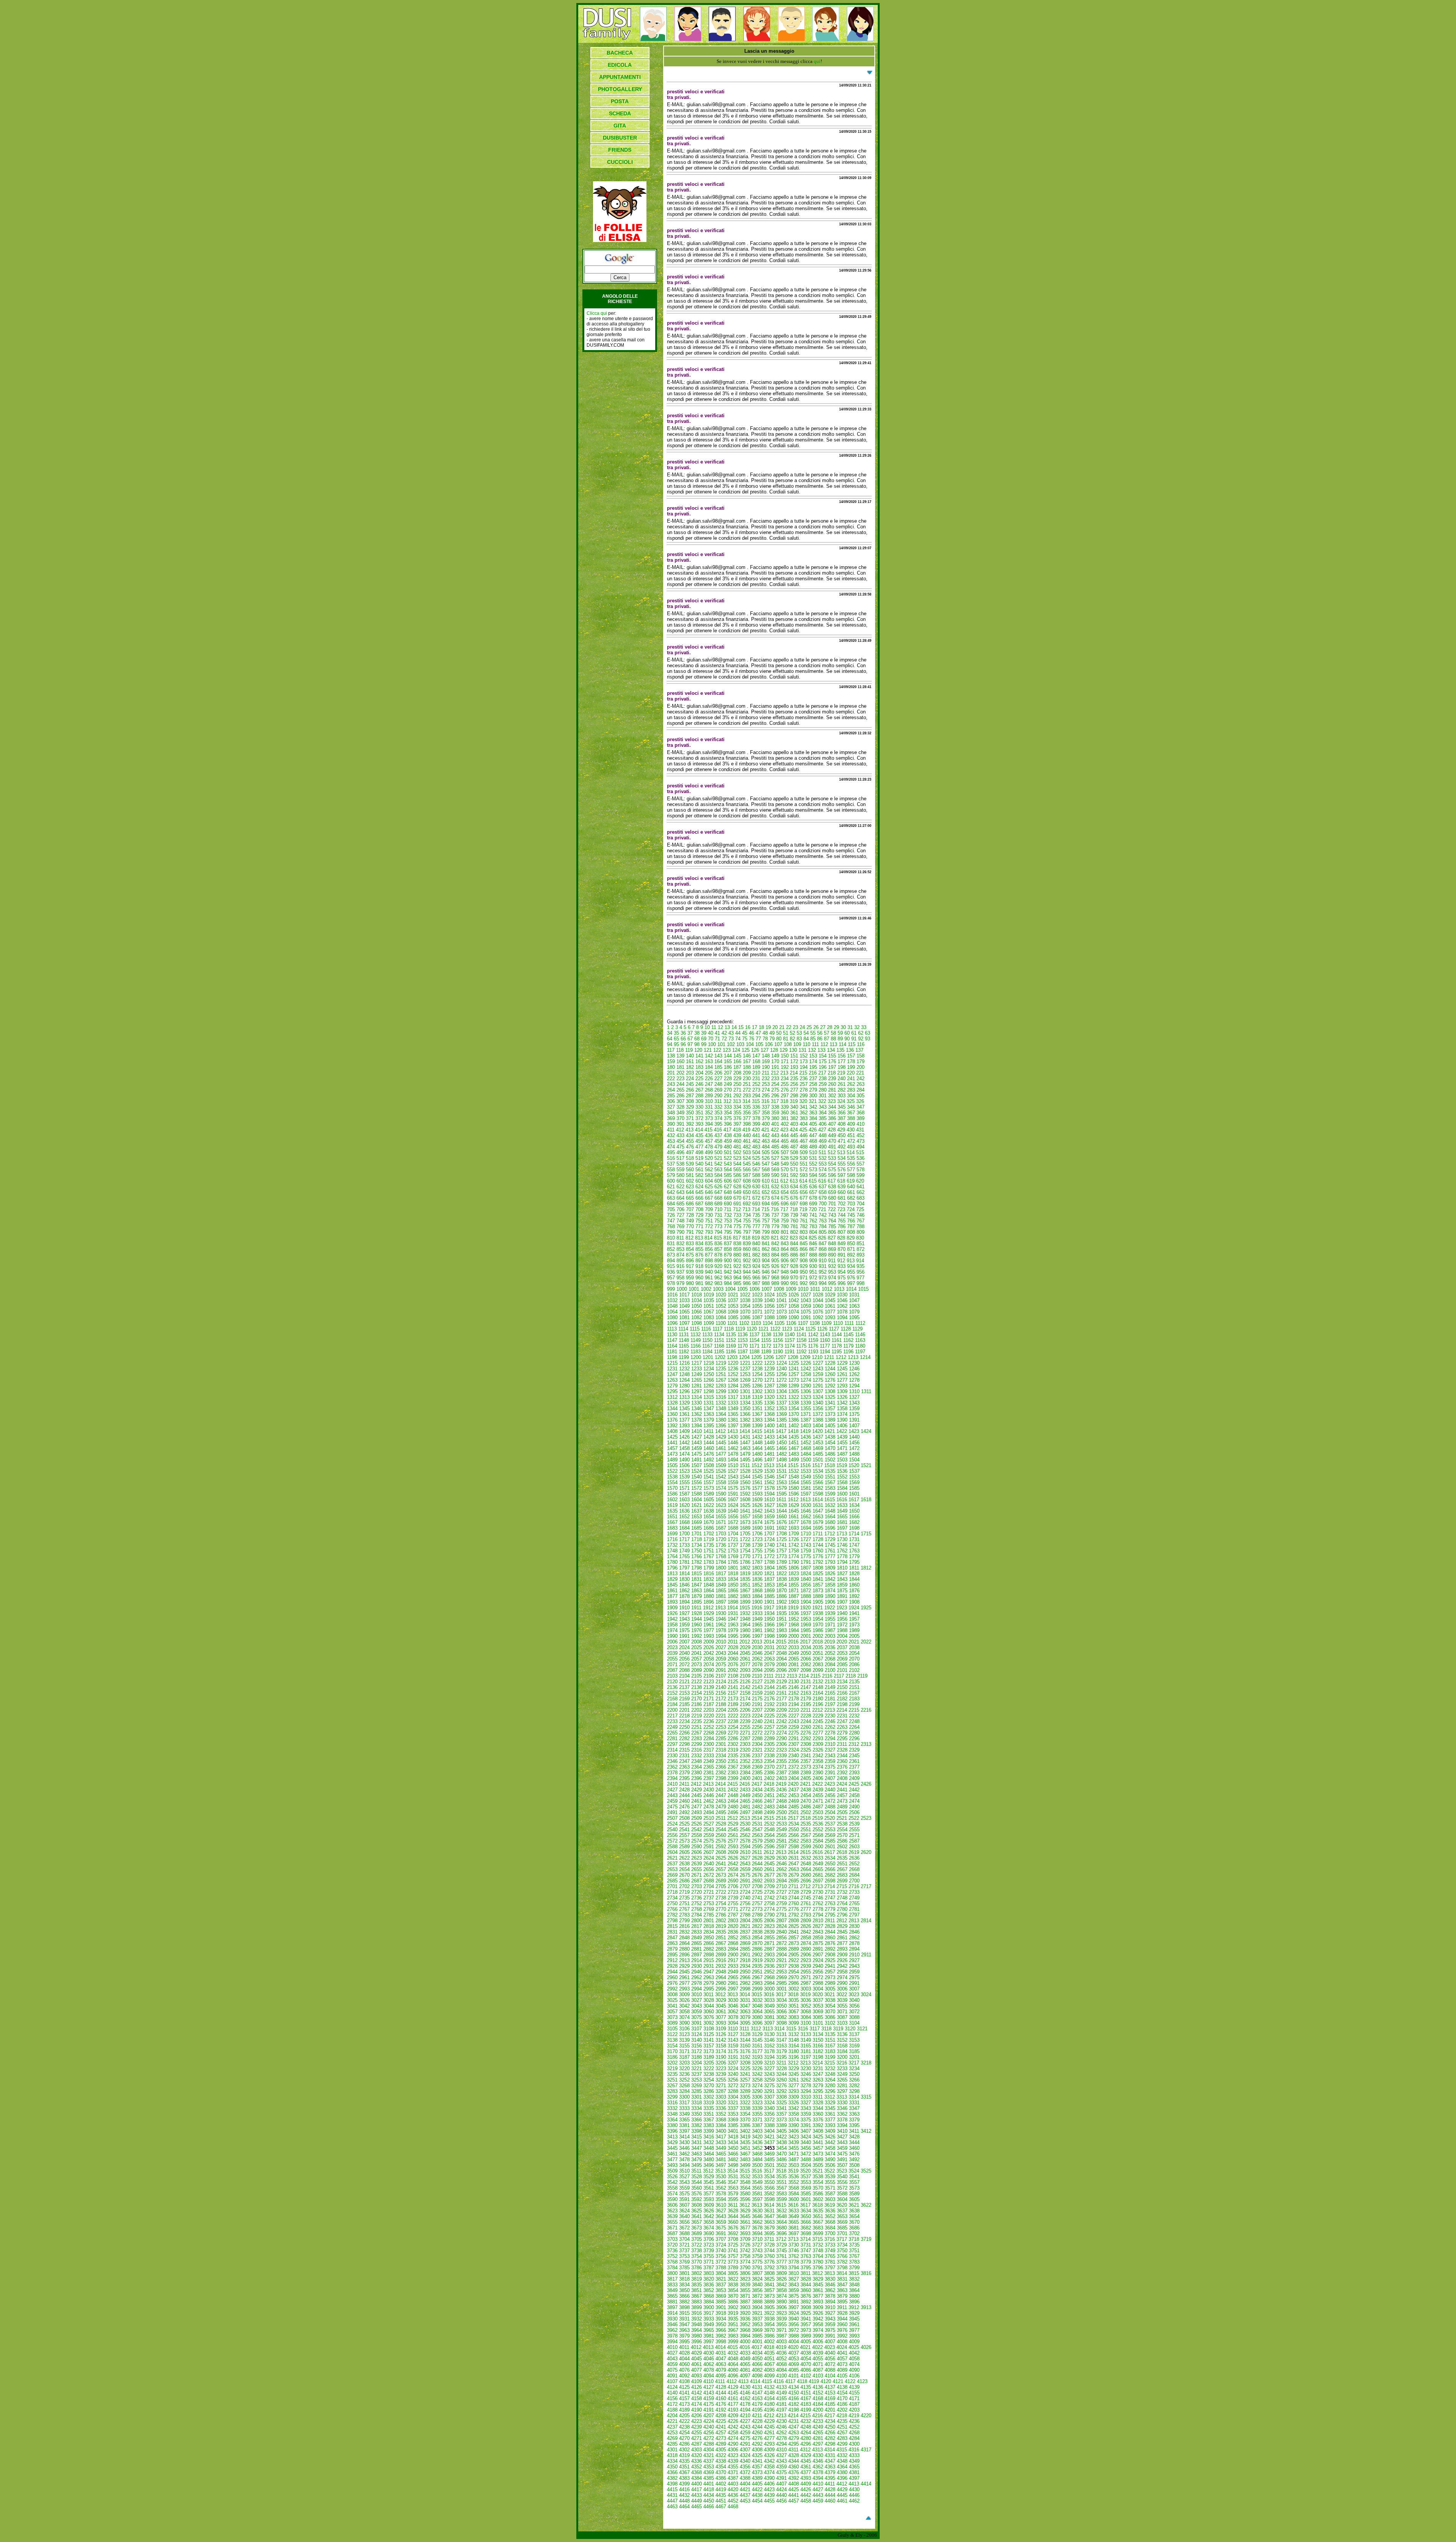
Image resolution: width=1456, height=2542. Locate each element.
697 (794, 1204)
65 (676, 1039)
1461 (721, 1448)
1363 (709, 1414)
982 (709, 1283)
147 (756, 1056)
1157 (790, 1340)
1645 (794, 1511)
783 (813, 1226)
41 (717, 1033)
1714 (854, 1534)
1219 (721, 1363)
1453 (818, 1443)
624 (699, 1187)
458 (718, 1141)
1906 (830, 1602)
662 (861, 1192)
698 (804, 1204)
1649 (842, 1511)
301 (823, 1096)
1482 (781, 1454)
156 (842, 1056)
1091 (806, 1317)
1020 (721, 1295)
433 (680, 1135)
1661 (794, 1517)
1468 (806, 1448)
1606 (721, 1500)
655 (794, 1192)
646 (709, 1192)
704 (861, 1204)
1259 (818, 1374)
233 (775, 1079)
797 (747, 1232)
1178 (837, 1346)
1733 (684, 1545)
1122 (775, 1329)
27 (823, 1027)
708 (699, 1209)
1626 (757, 1505)
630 (756, 1187)
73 (731, 1039)
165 (728, 1061)
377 (747, 1118)
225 (699, 1079)
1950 (769, 1619)
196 (823, 1067)
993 (813, 1283)
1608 (745, 1500)
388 (851, 1118)
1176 (813, 1346)
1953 (806, 1619)
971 (804, 1278)
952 (823, 1272)
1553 (854, 1477)
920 (718, 1266)
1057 (781, 1306)
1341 (830, 1403)
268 (709, 1090)
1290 (806, 1386)
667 (709, 1198)
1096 (672, 1323)
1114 (683, 1329)
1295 (672, 1391)
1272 (781, 1380)
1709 (794, 1534)
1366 (745, 1414)
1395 (709, 1426)
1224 (781, 1363)
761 (804, 1221)
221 (860, 1073)
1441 (672, 1443)
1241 (794, 1369)
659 (832, 1192)
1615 (830, 1500)
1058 (794, 1306)
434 (690, 1135)
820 (765, 1238)
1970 (818, 1625)
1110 (838, 1323)
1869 (769, 1591)
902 (747, 1261)
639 (842, 1187)
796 (737, 1232)
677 (804, 1198)
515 (860, 1152)
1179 (848, 1346)
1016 (672, 1295)
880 (737, 1255)
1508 (709, 1465)
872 (861, 1249)
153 (813, 1056)
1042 (794, 1300)
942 (728, 1272)
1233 (697, 1369)
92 (861, 1039)
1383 (757, 1420)
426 (813, 1130)
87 (827, 1039)
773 (718, 1226)
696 (785, 1204)
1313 (684, 1397)
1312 (672, 1397)
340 (794, 1107)
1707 (769, 1534)
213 (784, 1073)
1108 (815, 1323)
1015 (863, 1289)
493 (851, 1147)
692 (747, 1204)
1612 (793, 1500)
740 (804, 1215)
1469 (818, 1448)
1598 (818, 1494)
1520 (854, 1465)
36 (683, 1033)
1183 (696, 1352)
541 (709, 1164)
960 (699, 1278)
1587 (684, 1494)
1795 (854, 1562)
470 (832, 1141)
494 (861, 1147)
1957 (854, 1619)
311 (718, 1101)
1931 (733, 1613)
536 (861, 1158)
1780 (672, 1562)
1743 (806, 1545)
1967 (781, 1625)
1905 (818, 1602)
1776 (818, 1556)
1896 (709, 1602)
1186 (731, 1352)
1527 (733, 1471)
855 (699, 1249)
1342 (842, 1403)
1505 (672, 1465)
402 (785, 1124)
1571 (684, 1488)
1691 (769, 1528)
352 (709, 1113)
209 (747, 1073)
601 (680, 1181)
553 (823, 1164)
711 (728, 1209)
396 (728, 1124)
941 (718, 1272)
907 (794, 1261)
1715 (866, 1534)
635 (804, 1187)
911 (832, 1261)
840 (756, 1244)
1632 (830, 1505)
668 (718, 1198)
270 (728, 1090)
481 (737, 1147)
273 (756, 1090)
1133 (707, 1335)
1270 (757, 1380)
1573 (709, 1488)
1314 (697, 1397)
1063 (854, 1306)
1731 (854, 1539)
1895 (697, 1602)
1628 (781, 1505)
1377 (684, 1420)
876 (699, 1255)
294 (756, 1096)
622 (680, 1187)
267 (699, 1090)
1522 (672, 1471)
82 (792, 1039)
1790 (794, 1562)
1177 (825, 1346)
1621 (697, 1505)
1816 (709, 1573)
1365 (733, 1414)
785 (832, 1226)
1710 (806, 1534)
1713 (842, 1534)
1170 (743, 1346)
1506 (684, 1465)
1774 (794, 1556)
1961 (709, 1625)
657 (813, 1192)
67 (690, 1039)
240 (842, 1079)
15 (741, 1027)
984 (728, 1283)
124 (736, 1050)
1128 (846, 1329)
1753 (733, 1551)
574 (823, 1170)
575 (832, 1170)
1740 (769, 1545)
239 (832, 1079)
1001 (694, 1289)
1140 (790, 1335)
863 (775, 1249)
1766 (697, 1556)
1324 (818, 1397)
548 (775, 1164)
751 (709, 1221)
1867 (745, 1591)
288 (699, 1096)
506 (775, 1152)
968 (775, 1278)
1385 (781, 1420)
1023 (757, 1295)
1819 (745, 1573)
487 (794, 1147)
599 (861, 1175)
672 (756, 1198)
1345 (684, 1408)
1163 (860, 1340)
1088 (769, 1317)
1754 (745, 1551)
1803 (757, 1568)
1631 (818, 1505)
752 (718, 1221)
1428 (709, 1437)
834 (699, 1244)
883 (766, 1255)
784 (823, 1226)
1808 (818, 1568)
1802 (745, 1568)
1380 (721, 1420)
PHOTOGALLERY (620, 89)
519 (699, 1158)
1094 (842, 1317)
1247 (672, 1374)
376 (737, 1118)
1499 (794, 1460)
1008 (779, 1289)
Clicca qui (597, 313)
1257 (794, 1374)
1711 (818, 1534)
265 (680, 1090)
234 (785, 1079)
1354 (794, 1408)
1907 (842, 1602)
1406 (842, 1426)
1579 (781, 1488)
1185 (719, 1352)
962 (718, 1278)
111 (815, 1044)
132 (812, 1050)
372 (699, 1118)
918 (699, 1266)
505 (766, 1152)
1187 (743, 1352)
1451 (794, 1443)
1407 (854, 1426)
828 (841, 1238)
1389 (830, 1420)
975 (842, 1278)
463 (766, 1141)
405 (813, 1124)
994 (823, 1283)
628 (737, 1187)
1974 (672, 1630)
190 (766, 1067)
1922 (830, 1608)
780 (785, 1226)
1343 (854, 1403)
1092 (818, 1317)
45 (745, 1033)
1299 (721, 1391)
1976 (697, 1630)
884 (775, 1255)
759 (785, 1221)
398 (747, 1124)
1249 (697, 1374)
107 (778, 1044)
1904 (806, 1602)
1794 (842, 1562)
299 (804, 1096)
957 (671, 1278)
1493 (721, 1460)
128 (774, 1050)
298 (794, 1096)
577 (851, 1170)
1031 (854, 1295)
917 (690, 1266)
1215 (672, 1363)
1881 (721, 1596)
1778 (842, 1556)
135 (840, 1050)
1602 (672, 1500)
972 (813, 1278)
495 (671, 1152)
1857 (818, 1585)
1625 (745, 1505)
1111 (849, 1323)
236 (804, 1079)
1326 (842, 1397)
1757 (781, 1551)
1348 (721, 1408)
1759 (806, 1551)
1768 (721, 1556)
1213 (853, 1357)
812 (690, 1238)
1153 (743, 1340)
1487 (842, 1454)
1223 (769, 1363)
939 (699, 1272)
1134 (719, 1335)
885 (785, 1255)
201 (671, 1073)
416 (718, 1130)
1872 (806, 1591)
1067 (709, 1312)
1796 (672, 1568)
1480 (757, 1454)
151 (794, 1056)
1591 (733, 1494)
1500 (806, 1460)
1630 (806, 1505)
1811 (854, 1568)
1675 (769, 1522)
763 (823, 1221)
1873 (818, 1591)
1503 (842, 1460)
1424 (866, 1431)
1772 (769, 1556)
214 (794, 1073)
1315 (709, 1397)
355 (737, 1113)
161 (690, 1061)
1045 (830, 1300)
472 (851, 1141)
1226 (806, 1363)
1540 (697, 1477)
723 (841, 1209)
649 (737, 1192)
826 (822, 1238)
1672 (733, 1522)
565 (737, 1170)
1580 (794, 1488)
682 (851, 1198)
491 (832, 1147)
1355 (806, 1408)
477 (699, 1147)
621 (671, 1187)
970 (794, 1278)
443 (775, 1135)
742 (823, 1215)
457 (709, 1141)
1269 (745, 1380)
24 (802, 1027)
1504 (854, 1460)
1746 (842, 1545)
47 (758, 1033)
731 (718, 1215)
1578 (769, 1488)
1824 (806, 1573)
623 (690, 1187)
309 (699, 1101)
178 (851, 1061)
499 (709, 1152)
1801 (733, 1568)
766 (851, 1221)
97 (690, 1044)
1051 (709, 1306)
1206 (769, 1357)
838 (737, 1244)
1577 (757, 1488)
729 (699, 1215)
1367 (757, 1414)
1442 (684, 1443)
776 (747, 1226)
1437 (818, 1437)
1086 (745, 1317)
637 (823, 1187)
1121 (763, 1329)
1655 (721, 1517)
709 (709, 1209)
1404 (818, 1426)
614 (803, 1181)
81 (786, 1039)
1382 (745, 1420)
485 (775, 1147)
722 (832, 1209)
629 (747, 1187)
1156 (778, 1340)
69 (704, 1039)
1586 (672, 1494)
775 (737, 1226)
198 (842, 1067)
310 (709, 1101)
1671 (721, 1522)
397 (737, 1124)
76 (752, 1039)
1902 (781, 1602)
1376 (672, 1420)
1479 (745, 1454)
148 (766, 1056)
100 (712, 1044)
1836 (757, 1579)
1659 (769, 1517)
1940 (842, 1613)
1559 (733, 1482)
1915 (745, 1608)
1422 (842, 1431)
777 (756, 1226)
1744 (818, 1545)
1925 (866, 1608)
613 (794, 1181)
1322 (794, 1397)
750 (699, 1221)
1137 (754, 1335)
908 (804, 1261)
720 (813, 1209)
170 (775, 1061)
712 (737, 1209)
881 (747, 1255)
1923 (842, 1608)
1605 (709, 1500)
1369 (781, 1414)
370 (680, 1118)
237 (813, 1079)
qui (817, 61)
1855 (794, 1585)
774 (728, 1226)
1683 (672, 1528)
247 (709, 1084)
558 (671, 1170)
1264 (684, 1380)
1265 (697, 1380)
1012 (827, 1289)
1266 (709, 1380)
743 (832, 1215)
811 (680, 1238)
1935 (781, 1613)
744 (842, 1215)
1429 (721, 1437)
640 (851, 1187)
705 (671, 1209)
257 (804, 1084)
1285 (745, 1386)
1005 (742, 1289)
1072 (769, 1312)
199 (851, 1067)
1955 (830, 1619)
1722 (745, 1539)
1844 (854, 1579)
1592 (745, 1494)
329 (690, 1107)
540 (699, 1164)
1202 (720, 1357)
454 (680, 1141)
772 (709, 1226)
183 (699, 1067)
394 (709, 1124)
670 (737, 1198)
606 (728, 1181)
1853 (769, 1585)
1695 (818, 1528)
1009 (791, 1289)
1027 (806, 1295)
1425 (672, 1437)
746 (861, 1215)
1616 (842, 1500)
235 (794, 1079)
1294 (854, 1386)
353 (718, 1113)
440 (747, 1135)
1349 (733, 1408)
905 (775, 1261)
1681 (842, 1522)
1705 (745, 1534)
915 (671, 1266)
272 (747, 1090)
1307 (818, 1391)
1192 (801, 1352)
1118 (729, 1329)
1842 (830, 1579)
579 (671, 1175)
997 (851, 1283)
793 (709, 1232)
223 (680, 1079)
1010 (803, 1289)
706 (680, 1209)
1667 (672, 1522)
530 (804, 1158)
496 (680, 1152)
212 (775, 1073)
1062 (842, 1306)
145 (737, 1056)
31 (850, 1027)
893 (861, 1255)
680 (832, 1198)
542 (718, 1164)
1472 (854, 1448)
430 (851, 1130)
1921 (817, 1608)
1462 (733, 1448)
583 (709, 1175)
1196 (848, 1352)
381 (785, 1118)
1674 (757, 1522)
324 (841, 1101)
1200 (696, 1357)
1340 (818, 1403)
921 (728, 1266)
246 (699, 1084)
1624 (733, 1505)
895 (680, 1261)
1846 (684, 1585)
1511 (745, 1465)
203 (690, 1073)
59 (840, 1033)
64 (670, 1039)
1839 (794, 1579)
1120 (752, 1329)
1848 (709, 1585)
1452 (806, 1443)
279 (813, 1090)
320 (803, 1101)
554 (832, 1164)
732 (728, 1215)
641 (861, 1187)
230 (747, 1079)
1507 (697, 1465)
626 (718, 1187)
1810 (842, 1568)
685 (680, 1204)
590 (775, 1175)
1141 (801, 1335)
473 (861, 1141)
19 (768, 1027)
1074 (794, 1312)
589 (766, 1175)
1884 (757, 1596)
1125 (810, 1329)
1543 (733, 1477)
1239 (769, 1369)
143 (718, 1056)
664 (680, 1198)
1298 (709, 1391)
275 (775, 1090)
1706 (757, 1534)
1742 (794, 1545)
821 (775, 1238)
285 (671, 1096)
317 (775, 1101)
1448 (757, 1443)
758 (775, 1221)
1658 (757, 1517)
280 (823, 1090)
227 (718, 1079)
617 (832, 1181)
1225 (794, 1363)
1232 (684, 1369)
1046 (842, 1300)
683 (861, 1198)
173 (804, 1061)
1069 (733, 1312)
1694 (806, 1528)
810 (671, 1238)
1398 (745, 1426)
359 (775, 1113)
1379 (709, 1420)
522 (728, 1158)
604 (709, 1181)
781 (794, 1226)
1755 (757, 1551)
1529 (757, 1471)
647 (718, 1192)
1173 (778, 1346)
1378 (697, 1420)
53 (799, 1033)
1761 (830, 1551)
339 (785, 1107)
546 (756, 1164)
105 (759, 1044)
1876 (854, 1591)
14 (734, 1027)
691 (737, 1204)
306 (671, 1101)
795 (728, 1232)
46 (752, 1033)
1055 (757, 1306)
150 (785, 1056)
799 (766, 1232)
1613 (805, 1500)
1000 (682, 1289)
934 (851, 1266)
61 (854, 1033)
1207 (781, 1357)
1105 (779, 1323)
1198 (672, 1357)
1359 (854, 1408)
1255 (769, 1374)
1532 (794, 1471)
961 (709, 1278)
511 (822, 1152)
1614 (817, 1500)
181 (680, 1067)
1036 (721, 1300)
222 (671, 1079)
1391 (854, 1420)
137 (859, 1050)
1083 (709, 1317)
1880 (709, 1596)
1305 (794, 1391)
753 (728, 1221)
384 (813, 1118)
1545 (757, 1477)
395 (718, 1124)
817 (737, 1238)
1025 (781, 1295)
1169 (731, 1346)
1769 (733, 1556)
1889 (818, 1596)
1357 (830, 1408)
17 (755, 1027)
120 (698, 1050)
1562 (769, 1482)
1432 (757, 1437)
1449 (769, 1443)
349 (680, 1113)
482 (747, 1147)
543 (728, 1164)
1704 (733, 1534)
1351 (757, 1408)
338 (775, 1107)
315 (756, 1101)
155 (832, 1056)
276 (785, 1090)
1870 (781, 1591)
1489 (672, 1460)
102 (731, 1044)
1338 (794, 1403)
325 (851, 1101)
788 (861, 1226)
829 (851, 1238)
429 (841, 1130)
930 (813, 1266)
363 (813, 1113)
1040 (769, 1300)
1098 (697, 1323)
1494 (733, 1460)
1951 (781, 1619)
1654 (709, 1517)
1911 (696, 1608)
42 (724, 1033)
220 (851, 1073)
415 (708, 1130)
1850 (733, 1585)
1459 (697, 1448)
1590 (721, 1494)
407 (832, 1124)
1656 (733, 1517)
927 (785, 1266)
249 (728, 1084)
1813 (672, 1573)
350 (690, 1113)
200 (861, 1067)
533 (832, 1158)
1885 (769, 1596)
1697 (842, 1528)
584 (718, 1175)
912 (841, 1261)
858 (728, 1249)
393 (699, 1124)
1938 (818, 1613)
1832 (709, 1579)
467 (804, 1141)
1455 (842, 1443)
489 (813, 1147)
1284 (733, 1386)
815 (718, 1238)
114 (843, 1044)
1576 (745, 1488)
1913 (720, 1608)
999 (671, 1289)
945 (756, 1272)
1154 (754, 1340)
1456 (854, 1443)
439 (737, 1135)
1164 (672, 1346)
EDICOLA (620, 65)
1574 (721, 1488)
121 (708, 1050)
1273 (794, 1380)
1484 (806, 1454)
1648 (830, 1511)
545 (747, 1164)
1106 (791, 1323)
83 (799, 1039)
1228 (830, 1363)
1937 (806, 1613)
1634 (854, 1505)
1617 (854, 1500)
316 (765, 1101)
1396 (721, 1426)
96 (683, 1044)
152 (804, 1056)
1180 (860, 1346)
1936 (794, 1613)
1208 (793, 1357)
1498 (781, 1460)
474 (671, 1147)
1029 (830, 1295)
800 (775, 1232)
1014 (851, 1289)
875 (690, 1255)
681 (842, 1198)
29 (836, 1027)
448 (823, 1135)
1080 (672, 1317)
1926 (672, 1613)
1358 (842, 1408)
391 (680, 1124)
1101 (732, 1323)
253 (766, 1084)
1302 (757, 1391)
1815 (697, 1573)
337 (766, 1107)
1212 (841, 1357)
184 (709, 1067)
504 (756, 1152)
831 (671, 1244)
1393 (684, 1426)
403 (794, 1124)
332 (718, 1107)
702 (842, 1204)
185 (718, 1067)
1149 (696, 1340)
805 (823, 1232)
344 (832, 1107)
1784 (721, 1562)
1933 (757, 1613)
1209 (805, 1357)
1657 (745, 1517)
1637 (697, 1511)
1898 (733, 1602)
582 (699, 1175)
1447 (745, 1443)
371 (690, 1118)
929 (804, 1266)
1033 (684, 1300)
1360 (672, 1414)
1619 (672, 1505)
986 (747, 1283)
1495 (745, 1460)
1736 (721, 1545)
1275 (818, 1380)
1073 (781, 1312)
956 (861, 1272)
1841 (818, 1579)
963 (728, 1278)
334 (737, 1107)
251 (747, 1084)
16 (748, 1027)
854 (690, 1249)
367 (851, 1113)
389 (861, 1118)
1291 (818, 1386)
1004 (730, 1289)
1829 (672, 1579)
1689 (745, 1528)
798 (756, 1232)
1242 (806, 1369)
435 (699, 1135)
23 (795, 1027)
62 (861, 1033)
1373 (830, 1414)
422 (775, 1130)
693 (756, 1204)
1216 (684, 1363)
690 (728, 1204)
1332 (721, 1403)
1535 (830, 1471)
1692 (781, 1528)
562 (709, 1170)
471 (842, 1141)
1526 (721, 1471)
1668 (684, 1522)
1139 (778, 1335)
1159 (813, 1340)
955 (851, 1272)
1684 (684, 1528)
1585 (854, 1488)
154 (823, 1056)
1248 (684, 1374)
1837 (769, 1579)
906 (785, 1261)
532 (823, 1158)
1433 (769, 1437)
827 (832, 1238)
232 (766, 1079)
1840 (806, 1579)
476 (690, 1147)
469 (823, 1141)
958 (680, 1278)
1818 (733, 1573)
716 (775, 1209)
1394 (697, 1426)
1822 (781, 1573)
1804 (769, 1568)
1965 (757, 1625)
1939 (830, 1613)
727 (680, 1215)
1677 (794, 1522)
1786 (745, 1562)
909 (813, 1261)
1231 (672, 1369)
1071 (757, 1312)
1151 (719, 1340)
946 (766, 1272)
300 (813, 1096)
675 (785, 1198)
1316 (721, 1397)
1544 (745, 1477)
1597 (806, 1494)
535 (851, 1158)
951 (813, 1272)
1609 (757, 1500)
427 (822, 1130)
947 (775, 1272)
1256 (781, 1374)
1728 (818, 1539)
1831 (697, 1579)
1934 (769, 1613)
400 (766, 1124)
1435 (794, 1437)
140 (690, 1056)
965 (747, 1278)
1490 (684, 1460)
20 (775, 1027)
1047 (854, 1300)
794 (718, 1232)
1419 (805, 1431)
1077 (830, 1312)
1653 (697, 1517)
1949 (757, 1619)
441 (756, 1135)
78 (765, 1039)
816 (727, 1238)
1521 (866, 1465)
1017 (684, 1295)
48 (765, 1033)
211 (766, 1073)
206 (718, 1073)
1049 (684, 1306)
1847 (697, 1585)
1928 (697, 1613)
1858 (830, 1585)
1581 (806, 1488)
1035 (709, 1300)
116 (861, 1044)
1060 (818, 1306)
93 (868, 1039)
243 (671, 1084)
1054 (745, 1306)
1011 (815, 1289)
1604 (697, 1500)
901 (737, 1261)
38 (697, 1033)
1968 (794, 1625)
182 (690, 1067)
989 (775, 1283)
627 (728, 1187)
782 (804, 1226)
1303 (769, 1391)
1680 (830, 1522)
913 (851, 1261)
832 (680, 1244)
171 (785, 1061)
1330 (697, 1403)
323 (832, 1101)
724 (851, 1209)
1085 (733, 1317)
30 (843, 1027)
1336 (769, 1403)
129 (784, 1050)
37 (690, 1033)
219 (841, 1073)
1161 (837, 1340)
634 (794, 1187)
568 (766, 1170)
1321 (781, 1397)
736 (766, 1215)
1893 (672, 1602)
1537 (854, 1471)
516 (671, 1158)
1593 (757, 1494)
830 (860, 1238)
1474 (684, 1454)
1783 (709, 1562)
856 (709, 1249)
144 (728, 1056)
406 (823, 1124)
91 (854, 1039)
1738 (745, 1545)
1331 (709, 1403)
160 (680, 1061)
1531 (781, 1471)
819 (756, 1238)
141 (699, 1056)
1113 (672, 1329)
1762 (842, 1551)
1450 (781, 1443)
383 (804, 1118)
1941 (854, 1613)
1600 (842, 1494)
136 (850, 1050)
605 (718, 1181)
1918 (781, 1608)
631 (766, 1187)
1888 (806, 1596)
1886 (781, 1596)
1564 (794, 1482)
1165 (684, 1346)
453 (671, 1141)
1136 (743, 1335)
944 (747, 1272)
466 (794, 1141)
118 (680, 1050)
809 (861, 1232)
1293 (842, 1386)
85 (813, 1039)
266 (690, 1090)
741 (813, 1215)
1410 (697, 1431)
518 (690, 1158)
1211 (829, 1357)
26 (816, 1027)
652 (766, 1192)
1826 (830, 1573)
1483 (794, 1454)
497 (690, 1152)
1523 (684, 1471)
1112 (860, 1323)
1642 (757, 1511)
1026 (794, 1295)
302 (832, 1096)
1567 (830, 1482)
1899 (745, 1602)
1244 (830, 1369)
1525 (709, 1471)
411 (671, 1130)
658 (823, 1192)
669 (728, 1198)
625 (709, 1187)
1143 (825, 1335)
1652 (684, 1517)
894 (671, 1261)
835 (709, 1244)
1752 (721, 1551)
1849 (721, 1585)
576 (842, 1170)
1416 (769, 1431)
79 (772, 1039)
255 (785, 1084)
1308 (830, 1391)
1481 (769, 1454)
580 (680, 1175)
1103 (756, 1323)
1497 (769, 1460)
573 (813, 1170)
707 (690, 1209)
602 (690, 1181)
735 (756, 1215)
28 (830, 1027)
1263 (672, 1380)
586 (737, 1175)
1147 (672, 1340)
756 (756, 1221)
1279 (672, 1386)
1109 (826, 1323)
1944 (697, 1619)
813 (699, 1238)
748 (680, 1221)
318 (784, 1101)
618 (841, 1181)
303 (842, 1096)
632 (775, 1187)
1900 (757, 1602)
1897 (721, 1602)
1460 (709, 1448)
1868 (757, 1591)
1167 (707, 1346)
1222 (757, 1363)
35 (676, 1033)
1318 (745, 1397)
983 (718, 1283)
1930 (721, 1613)
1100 (721, 1323)
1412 (720, 1431)
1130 (672, 1335)
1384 (769, 1420)
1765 (684, 1556)
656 (804, 1192)
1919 (793, 1608)
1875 (842, 1591)
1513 (769, 1465)
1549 (806, 1477)
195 (813, 1067)
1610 (769, 1500)
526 (766, 1158)
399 (756, 1124)
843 (785, 1244)
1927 (684, 1613)
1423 (854, 1431)
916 (680, 1266)
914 (860, 1261)
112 (824, 1044)
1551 (830, 1477)
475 (680, 1147)
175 (823, 1061)
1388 (818, 1420)
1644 (781, 1511)
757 (766, 1221)
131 (803, 1050)
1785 (733, 1562)
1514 (781, 1465)
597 (842, 1175)
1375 (854, 1414)
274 (766, 1090)
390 (671, 1124)
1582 (818, 1488)
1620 (684, 1505)
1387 (806, 1420)
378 (756, 1118)
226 (709, 1079)
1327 (854, 1397)
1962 (721, 1625)
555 (842, 1164)
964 (737, 1278)
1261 (842, 1374)
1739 (757, 1545)
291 (728, 1096)
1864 (709, 1591)
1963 (733, 1625)
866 (804, 1249)
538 (680, 1164)
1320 (769, 1397)
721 (822, 1209)
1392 (672, 1426)
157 (851, 1056)
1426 (684, 1437)
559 (680, 1170)
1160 (825, 1340)
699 (813, 1204)
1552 (842, 1477)
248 (718, 1084)
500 (718, 1152)
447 (813, 1135)
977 (861, 1278)
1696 (830, 1528)
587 (747, 1175)
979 (680, 1283)
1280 (684, 1386)
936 (671, 1272)
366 (842, 1113)
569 (775, 1170)
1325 (830, 1397)
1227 (818, 1363)
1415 (757, 1431)
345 (842, 1107)
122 (717, 1050)
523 (737, 1158)
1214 (865, 1357)
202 (680, 1073)
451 (851, 1135)
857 (718, 1249)
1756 (769, 1551)
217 (822, 1073)
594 (813, 1175)
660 (842, 1192)
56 (820, 1033)
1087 (757, 1317)
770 (690, 1226)
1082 (697, 1317)
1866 (733, 1591)
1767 (709, 1556)
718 (794, 1209)
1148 (684, 1340)
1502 (830, 1460)
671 (747, 1198)
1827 (842, 1573)
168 (756, 1061)
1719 (709, 1539)
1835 (745, 1579)
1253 (745, 1374)
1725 (781, 1539)
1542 (721, 1477)
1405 (830, 1426)
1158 (801, 1340)
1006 (755, 1289)
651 (756, 1192)
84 (806, 1039)
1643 (769, 1511)
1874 (830, 1591)
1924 (854, 1608)
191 (775, 1067)
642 (671, 1192)
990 (785, 1283)
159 (671, 1061)
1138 (766, 1335)
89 (840, 1039)
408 (842, 1124)
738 (785, 1215)
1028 (818, 1295)
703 (851, 1204)
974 (832, 1278)
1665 (842, 1517)
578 (861, 1170)
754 (737, 1221)
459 (728, 1141)
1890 (830, 1596)
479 (718, 1147)
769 (680, 1226)
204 (699, 1073)
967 (766, 1278)
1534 (818, 1471)
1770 (745, 1556)
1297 (697, 1391)
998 (861, 1283)
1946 (721, 1619)
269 (718, 1090)
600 (671, 1181)
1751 (709, 1551)
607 (737, 1181)
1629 (794, 1505)
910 (823, 1261)
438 (728, 1135)
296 (775, 1096)
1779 (854, 1556)
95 (676, 1044)
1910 (684, 1608)
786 (842, 1226)
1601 (854, 1494)
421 (765, 1130)
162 (699, 1061)
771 (699, 1226)
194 (804, 1067)
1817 (721, 1573)
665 (690, 1198)
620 (860, 1181)
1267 (721, 1380)
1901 (769, 1602)
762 (813, 1221)
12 (720, 1027)
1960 (697, 1625)
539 (690, 1164)
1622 (709, 1505)
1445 (721, 1443)
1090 (794, 1317)
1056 (769, 1306)
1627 (769, 1505)
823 (794, 1238)
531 (813, 1158)
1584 (842, 1488)
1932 (745, 1613)
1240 (781, 1369)
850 (851, 1244)
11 (714, 1027)
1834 (733, 1579)
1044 (818, 1300)
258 (813, 1084)
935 (861, 1266)
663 (671, 1198)
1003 (718, 1289)
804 (813, 1232)
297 (785, 1096)
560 (690, 1170)
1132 (696, 1335)
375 (728, 1118)
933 (842, 1266)
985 (737, 1283)
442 (766, 1135)
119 (689, 1050)
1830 (684, 1579)
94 (670, 1044)
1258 (806, 1374)
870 (842, 1249)
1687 (721, 1528)
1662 (806, 1517)
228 (728, 1079)
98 (697, 1044)
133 (821, 1050)
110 (806, 1044)
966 (756, 1278)
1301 (745, 1391)
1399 (757, 1426)
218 (832, 1073)
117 (671, 1050)
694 (766, 1204)
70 (711, 1039)
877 (709, 1255)
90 (847, 1039)
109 (797, 1044)
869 (832, 1249)
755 (747, 1221)
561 (699, 1170)
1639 (721, 1511)
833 (690, 1244)
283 (851, 1090)
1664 (830, 1517)
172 (794, 1061)
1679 (818, 1522)
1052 (721, 1306)
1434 (781, 1437)
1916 (757, 1608)
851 (861, 1244)
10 (707, 1027)
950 (804, 1272)
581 (690, 1175)
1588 (697, 1494)
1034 (697, 1300)
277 (794, 1090)
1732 (672, 1545)
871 (851, 1249)
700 (823, 1204)
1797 (684, 1568)
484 (766, 1147)
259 (823, 1084)
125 (746, 1050)
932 (832, 1266)
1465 (769, 1448)
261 (842, 1084)
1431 (745, 1437)
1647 (818, 1511)
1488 (854, 1454)
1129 (857, 1329)
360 (785, 1113)
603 (699, 1181)
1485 (818, 1454)
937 (680, 1272)
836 (718, 1244)
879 (728, 1255)
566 (747, 1170)
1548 (794, 1477)
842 (775, 1244)
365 (832, 1113)
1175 (801, 1346)
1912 (708, 1608)
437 (718, 1135)
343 (823, 1107)
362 (804, 1113)
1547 (781, 1477)
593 (804, 1175)
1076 (818, 1312)
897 (699, 1261)
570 (785, 1170)
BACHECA (620, 53)
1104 (768, 1323)
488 (804, 1147)
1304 (781, 1391)
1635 (672, 1511)
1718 (697, 1539)
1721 (733, 1539)
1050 (697, 1306)
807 (842, 1232)
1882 (733, 1596)
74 (738, 1039)
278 (804, 1090)
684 (671, 1204)
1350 (745, 1408)
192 (785, 1067)
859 (737, 1249)
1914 (733, 1608)
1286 (757, 1386)
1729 (830, 1539)
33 (864, 1027)
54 (806, 1033)
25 (809, 1027)
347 (861, 1107)
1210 (817, 1357)
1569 (854, 1482)
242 (861, 1079)
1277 (842, 1380)
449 (832, 1135)
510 (813, 1152)
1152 (731, 1340)
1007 (767, 1289)
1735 (709, 1545)
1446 (733, 1443)
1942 (672, 1619)
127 (765, 1050)
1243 (818, 1369)
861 (756, 1249)
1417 (781, 1431)
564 (728, 1170)
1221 (745, 1363)
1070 (745, 1312)
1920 (805, 1608)
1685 (697, 1528)
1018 (697, 1295)
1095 (854, 1317)
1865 (721, 1591)
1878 (684, 1596)
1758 (794, 1551)
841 (766, 1244)
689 (718, 1204)
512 (832, 1152)
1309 (842, 1391)
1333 (733, 1403)
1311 (866, 1391)
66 (683, 1039)
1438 (830, 1437)
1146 (860, 1335)
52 (792, 1033)
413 (690, 1130)
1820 (757, 1573)
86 (820, 1039)
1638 (709, 1511)
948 (785, 1272)
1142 (813, 1335)
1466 (781, 1448)
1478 (733, 1454)
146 (747, 1056)
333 (728, 1107)
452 (861, 1135)
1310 (854, 1391)
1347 (709, 1408)
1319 (757, 1397)
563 (718, 1170)
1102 (744, 1323)
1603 (684, 1500)
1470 (830, 1448)
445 (794, 1135)
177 (842, 1061)
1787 (757, 1562)
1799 (709, 1568)
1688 (733, 1528)
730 (709, 1215)
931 (823, 1266)
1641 (745, 1511)
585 (728, 1175)
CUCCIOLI (620, 162)
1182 (684, 1352)
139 (680, 1056)
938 (690, 1272)
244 (680, 1084)
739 (794, 1215)
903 (756, 1261)
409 (851, 1124)
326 (860, 1101)
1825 (818, 1573)
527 (775, 1158)
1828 (854, 1573)
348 (671, 1113)
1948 (745, 1619)
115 (852, 1044)
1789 (781, 1562)
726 (671, 1215)
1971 (830, 1625)
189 (756, 1067)
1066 (697, 1312)
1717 (684, 1539)
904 (766, 1261)
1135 (731, 1335)
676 (794, 1198)
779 (775, 1226)
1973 (854, 1625)
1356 (818, 1408)
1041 (781, 1300)
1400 (769, 1426)
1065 (684, 1312)
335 (747, 1107)
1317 (733, 1397)
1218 (709, 1363)
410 (861, 1124)
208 (737, 1073)
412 (680, 1130)
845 (804, 1244)
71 (717, 1039)
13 (727, 1027)
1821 (769, 1573)
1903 (794, 1602)
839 (747, 1244)
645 (699, 1192)
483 (756, 1147)
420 (756, 1130)
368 (861, 1113)
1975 (684, 1630)
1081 (684, 1317)
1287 (769, 1386)
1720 (721, 1539)
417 (727, 1130)
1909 (672, 1608)
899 (718, 1261)
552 (813, 1164)
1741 (781, 1545)
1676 (781, 1522)
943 (737, 1272)
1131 (684, 1335)
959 (690, 1278)
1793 (830, 1562)
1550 (818, 1477)
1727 (806, 1539)
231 (756, 1079)
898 (709, 1261)
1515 (793, 1465)
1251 (721, 1374)
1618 (866, 1500)
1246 (854, 1369)
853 (680, 1249)
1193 (813, 1352)
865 (794, 1249)
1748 (672, 1551)
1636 (684, 1511)
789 (671, 1232)
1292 (830, 1386)
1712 (830, 1534)
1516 (805, 1465)
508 (794, 1152)
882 (756, 1255)
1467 (794, 1448)
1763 (854, 1551)
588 (756, 1175)
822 (784, 1238)
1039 (757, 1300)
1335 (757, 1403)
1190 (778, 1352)
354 (728, 1113)
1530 (769, 1471)
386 (832, 1118)
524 (747, 1158)
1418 (793, 1431)
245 (690, 1084)
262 (851, 1084)
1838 (781, 1579)
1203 (732, 1357)
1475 (697, 1454)
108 (788, 1044)
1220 (733, 1363)
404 (804, 1124)
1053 (733, 1306)
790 (680, 1232)
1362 (697, 1414)
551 (804, 1164)
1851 (745, 1585)
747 (671, 1221)
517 (680, 1158)
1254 (757, 1374)
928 (794, 1266)
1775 (806, 1556)
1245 (842, 1369)
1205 (756, 1357)
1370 (794, 1414)
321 (813, 1101)
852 (671, 1249)
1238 (757, 1369)
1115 (695, 1329)
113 (833, 1044)
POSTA (620, 101)
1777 (830, 1556)
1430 (733, 1437)
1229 (842, 1363)
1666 (854, 1517)
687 (699, 1204)
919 (709, 1266)
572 (804, 1170)
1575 (733, 1488)
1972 (842, 1625)
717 (784, 1209)
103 (740, 1044)
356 (747, 1113)
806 (832, 1232)
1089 (781, 1317)
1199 (684, 1357)
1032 (672, 1300)
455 (690, 1141)
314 (746, 1101)
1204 (744, 1357)
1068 (721, 1312)
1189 (766, 1352)
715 (765, 1209)
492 (842, 1147)
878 (718, 1255)
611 (775, 1181)
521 (718, 1158)
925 (766, 1266)
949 (794, 1272)
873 (671, 1255)
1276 (830, 1380)
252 (756, 1084)
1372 (818, 1414)
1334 (745, 1403)
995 (832, 1283)
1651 (672, 1517)
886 (794, 1255)
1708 (781, 1534)
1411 (708, 1431)
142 (709, 1056)
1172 (766, 1346)
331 (709, 1107)
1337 (781, 1403)
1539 (684, 1477)
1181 (672, 1352)
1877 (672, 1596)
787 (851, 1226)
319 (794, 1101)
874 (680, 1255)
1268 (733, 1380)
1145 (848, 1335)
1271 (769, 1380)
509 (804, 1152)
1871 (794, 1591)
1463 (745, 1448)
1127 (834, 1329)
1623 (721, 1505)
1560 (745, 1482)
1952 (794, 1619)
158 (861, 1056)
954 (842, 1272)
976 (851, 1278)
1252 (733, 1374)
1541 (709, 1477)
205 (709, 1073)
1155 (766, 1340)
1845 (672, 1585)
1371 (806, 1414)
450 (842, 1135)
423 (784, 1130)
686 (690, 1204)
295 (766, 1096)
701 (832, 1204)
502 (737, 1152)
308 (690, 1101)
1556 (697, 1482)
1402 (794, 1426)
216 (813, 1073)
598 (851, 1175)
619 (851, 1181)
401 (775, 1124)
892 (851, 1255)
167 (747, 1061)
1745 (830, 1545)
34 (670, 1033)
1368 (769, 1414)
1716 (672, 1539)
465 (785, 1141)
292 (737, 1096)
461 (747, 1141)
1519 (842, 1465)
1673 (745, 1522)
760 (794, 1221)
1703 (721, 1534)
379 (766, 1118)
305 (861, 1096)
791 (690, 1232)
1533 (806, 1471)
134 (831, 1050)
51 (786, 1033)
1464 (757, 1448)
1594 (769, 1494)
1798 (697, 1568)
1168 (719, 1346)
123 (727, 1050)
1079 (854, 1312)
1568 (842, 1482)
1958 (672, 1625)
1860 (854, 1585)
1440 (854, 1437)
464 (775, 1141)
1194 (825, 1352)
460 (737, 1141)
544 (737, 1164)
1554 (672, 1482)
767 (861, 1221)
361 (794, 1113)
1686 (709, 1528)
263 (861, 1084)
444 (785, 1135)
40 (711, 1033)
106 (769, 1044)
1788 (769, 1562)
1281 (697, 1386)
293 (747, 1096)
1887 (794, 1596)
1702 (709, 1534)
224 (690, 1079)
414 (699, 1130)
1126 (822, 1329)
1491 (697, 1460)
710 (718, 1209)
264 (671, 1090)
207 (728, 1073)
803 (804, 1232)
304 (851, 1096)
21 (782, 1027)
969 (785, 1278)
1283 (721, 1386)
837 (728, 1244)
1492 (709, 1460)
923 (747, 1266)
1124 (799, 1329)
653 (775, 1192)
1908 (854, 1602)
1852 (757, 1585)
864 (785, 1249)
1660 (781, 1517)
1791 (806, 1562)
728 (690, 1215)
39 (704, 1033)
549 (785, 1164)
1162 (848, 1340)
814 (708, 1238)
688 (709, 1204)
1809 (830, 1568)
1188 (754, 1352)
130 (793, 1050)
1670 (709, 1522)
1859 (842, 1585)
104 (750, 1044)
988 (766, 1283)
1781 (684, 1562)
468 (813, 1141)
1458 (684, 1448)
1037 (733, 1300)
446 (804, 1135)
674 (775, 1198)
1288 (781, 1386)
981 (699, 1283)
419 (746, 1130)
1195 (837, 1352)
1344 (672, 1408)
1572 (697, 1488)
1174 (790, 1346)
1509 (721, 1465)
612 (784, 1181)
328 (680, 1107)
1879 (697, 1596)
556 (851, 1164)
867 (813, 1249)
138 (671, 1056)
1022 (745, 1295)
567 (756, 1170)
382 (794, 1118)
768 (671, 1226)
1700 (684, 1534)
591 (785, 1175)
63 (868, 1033)
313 (737, 1101)
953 (832, 1272)
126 (755, 1050)
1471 (842, 1448)
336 (756, 1107)
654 (785, 1192)
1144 (837, 1335)
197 (832, 1067)
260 (832, 1084)
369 (671, 1118)
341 (804, 1107)
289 (709, 1096)
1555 (684, 1482)
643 (680, 1192)
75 (745, 1039)
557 (861, 1164)
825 (813, 1238)
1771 (757, 1556)
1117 (717, 1329)
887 (804, 1255)
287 (690, 1096)
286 (680, 1096)
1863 (697, 1591)
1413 (733, 1431)
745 (851, 1215)
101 (721, 1044)
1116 (706, 1329)
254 (775, 1084)
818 (746, 1238)
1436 (806, 1437)
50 (779, 1033)
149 (775, 1056)
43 (731, 1033)
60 (847, 1033)
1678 (806, 1522)
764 (832, 1221)
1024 (769, 1295)
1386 (794, 1420)
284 (861, 1090)
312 (727, 1101)
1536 (842, 1471)
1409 (684, 1431)
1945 (709, 1619)
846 (813, 1244)
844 (794, 1244)
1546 (769, 1477)
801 (785, 1232)
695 (775, 1204)
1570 (672, 1488)
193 (794, 1067)
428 (832, 1130)
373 (709, 1118)
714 (756, 1209)
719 (803, 1209)
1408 (672, 1431)
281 (832, 1090)
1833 (721, 1579)
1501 (818, 1460)
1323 (806, 1397)
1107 (803, 1323)
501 (728, 1152)
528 (785, 1158)
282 (842, 1090)
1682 (854, 1522)
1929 (709, 1613)
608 (747, 1181)
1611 (781, 1500)
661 (851, 1192)
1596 (794, 1494)
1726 (794, 1539)
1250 (709, 1374)
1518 (830, 1465)
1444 (709, 1443)
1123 (787, 1329)
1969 (806, 1625)
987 (756, 1283)
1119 (740, 1329)
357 (756, 1113)
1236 (733, 1369)
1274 (806, 1380)
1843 (842, 1579)
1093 (830, 1317)
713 (746, 1209)
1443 (697, 1443)
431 (860, 1130)
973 (823, 1278)
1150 (707, 1340)
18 (761, 1027)
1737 (733, 1545)
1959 (684, 1625)
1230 (854, 1363)
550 (794, 1164)
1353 (781, 1408)
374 (718, 1118)
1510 (733, 1465)
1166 (696, 1346)
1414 (745, 1431)
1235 (721, 1369)
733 (737, 1215)
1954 (818, 1619)
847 (823, 1244)
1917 (769, 1608)
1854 (781, 1585)
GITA (620, 126)
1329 (684, 1403)
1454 (830, 1443)
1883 (745, 1596)
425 (803, 1130)
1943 (684, 1619)
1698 (854, 1528)
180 (671, 1067)
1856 (806, 1585)
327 (671, 1107)
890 (832, 1255)
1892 (854, 1596)
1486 (830, 1454)
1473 (672, 1454)
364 (823, 1113)
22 (789, 1027)
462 (756, 1141)
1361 (684, 1414)
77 (758, 1039)
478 (709, 1147)
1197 (860, 1352)
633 (785, 1187)
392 (690, 1124)
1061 (830, 1306)
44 (738, 1033)
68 (697, 1039)
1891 (842, 1596)
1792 (818, 1562)
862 (766, 1249)
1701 (697, 1534)
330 (699, 1107)
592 (794, 1175)
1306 (806, 1391)
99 (704, 1044)
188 (747, 1067)
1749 (684, 1551)
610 (766, 1181)
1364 (721, 1414)
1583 (830, 1488)
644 (690, 1192)
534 (842, 1158)
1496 (757, 1460)
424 (794, 1130)
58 (833, 1033)
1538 (672, 1477)
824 (803, 1238)
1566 (818, 1482)
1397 (733, 1426)
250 (737, 1084)
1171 (754, 1346)
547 (766, 1164)
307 (680, 1101)
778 (766, 1226)
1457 (672, 1448)
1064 (672, 1312)
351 (699, 1113)
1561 (757, 1482)
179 (861, 1061)
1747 (854, 1545)
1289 (794, 1386)
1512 (757, 1465)
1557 (709, 1482)
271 (737, 1090)
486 (785, 1147)
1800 (721, 1568)
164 (718, 1061)
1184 (707, 1352)
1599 (830, 1494)
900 (728, 1261)
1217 (697, 1363)
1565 (806, 1482)
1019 (709, 1295)
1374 (842, 1414)
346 (851, 1107)
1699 (672, 1534)
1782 (697, 1562)
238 (823, 1079)
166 (737, 1061)
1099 (709, 1323)
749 (690, 1221)
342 (813, 1107)
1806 (794, 1568)
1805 (781, 1568)
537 (671, 1164)
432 (671, 1135)
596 (832, 1175)
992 (804, 1283)
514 (851, 1152)
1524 (697, 1471)
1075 (806, 1312)
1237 (745, 1369)
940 (709, 1272)
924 (756, 1266)
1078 (842, 1312)
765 (842, 1221)
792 (699, 1232)
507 (785, 1152)
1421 (830, 1431)
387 (842, 1118)
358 (766, 1113)
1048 (672, 1306)
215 (803, 1073)
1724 (769, 1539)
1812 (866, 1568)
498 (699, 1152)
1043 (806, 1300)
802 (794, 1232)
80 (779, 1039)
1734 (697, 1545)
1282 (709, 1386)
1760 (818, 1551)
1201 (708, 1357)
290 (718, 1096)
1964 (745, 1625)
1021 (733, 1295)
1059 (806, 1306)
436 (709, 1135)
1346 (697, 1408)
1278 (854, 1380)
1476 (709, 1454)
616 (822, 1181)
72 (724, 1039)
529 (794, 1158)
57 (827, 1033)
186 (728, 1067)
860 (747, 1249)
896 (690, 1261)
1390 (842, 1420)
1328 (672, 1403)
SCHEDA (620, 113)
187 (737, 1067)
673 (766, 1198)
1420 (817, 1431)
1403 (806, 1426)
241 (851, 1079)
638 (832, 1187)
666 (699, 1198)
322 (822, 1101)
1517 (817, 1465)
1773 (781, 1556)
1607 (733, 1500)
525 (756, 1158)
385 (823, 1118)
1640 (733, 1511)
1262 (854, 1374)
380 (775, 1118)
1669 (697, 1522)
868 (823, 1249)
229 (737, 1079)
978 (671, 1283)
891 (842, 1255)
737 (775, 1215)
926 (775, 1266)
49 (772, 1033)
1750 (697, 1551)
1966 (769, 1625)
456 (699, 1141)
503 (747, 1152)
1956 (842, 1619)
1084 (721, 1317)
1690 (757, 1528)
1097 (684, 1323)
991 (794, 1283)
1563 (781, 1482)
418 (737, 1130)
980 (690, 1283)
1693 (794, 1528)
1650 (854, 1511)
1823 (794, 1573)
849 (842, 1244)
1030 (842, 1295)
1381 (733, 1420)
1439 (842, 1437)
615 (813, 1181)
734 (747, 1215)
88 (833, 1039)
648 (728, 1192)
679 (823, 1198)
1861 (672, 1591)
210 (756, 1073)
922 (737, 1266)
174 (813, 1061)
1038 (745, 1300)
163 (709, 1061)
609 (756, 1181)
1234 (709, 1369)
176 (832, 1061)
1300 (733, 1391)
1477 (721, 1454)
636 (813, 1187)
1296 (684, 1391)
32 (857, 1027)
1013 (839, 1289)
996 (842, 1283)
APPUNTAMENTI (620, 77)
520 (709, 1158)
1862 (684, 1591)
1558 (721, 1482)
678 (813, 1198)
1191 (790, 1352)
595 (823, 1175)
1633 (842, 1505)
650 (747, 1192)
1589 (709, 1494)
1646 (806, 1511)
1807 (806, 1568)
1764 (672, 1556)
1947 (733, 1619)
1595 (781, 1494)
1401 (781, 1426)
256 (794, 1084)
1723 (757, 1539)
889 (823, 1255)
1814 (684, 1573)
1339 (806, 1403)
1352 (769, 1408)
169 (766, 1061)
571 (794, 1170)
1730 (842, 1539)
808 (851, 1232)
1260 (830, 1374)
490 (823, 1147)
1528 (745, 1471)
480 (728, 1147)
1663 (818, 1517)
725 (860, 1209)
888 (813, 1255)
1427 (697, 1437)
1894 (684, 1602)
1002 (706, 1289)
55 (813, 1033)
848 (832, 1244)
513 (841, 1152)
